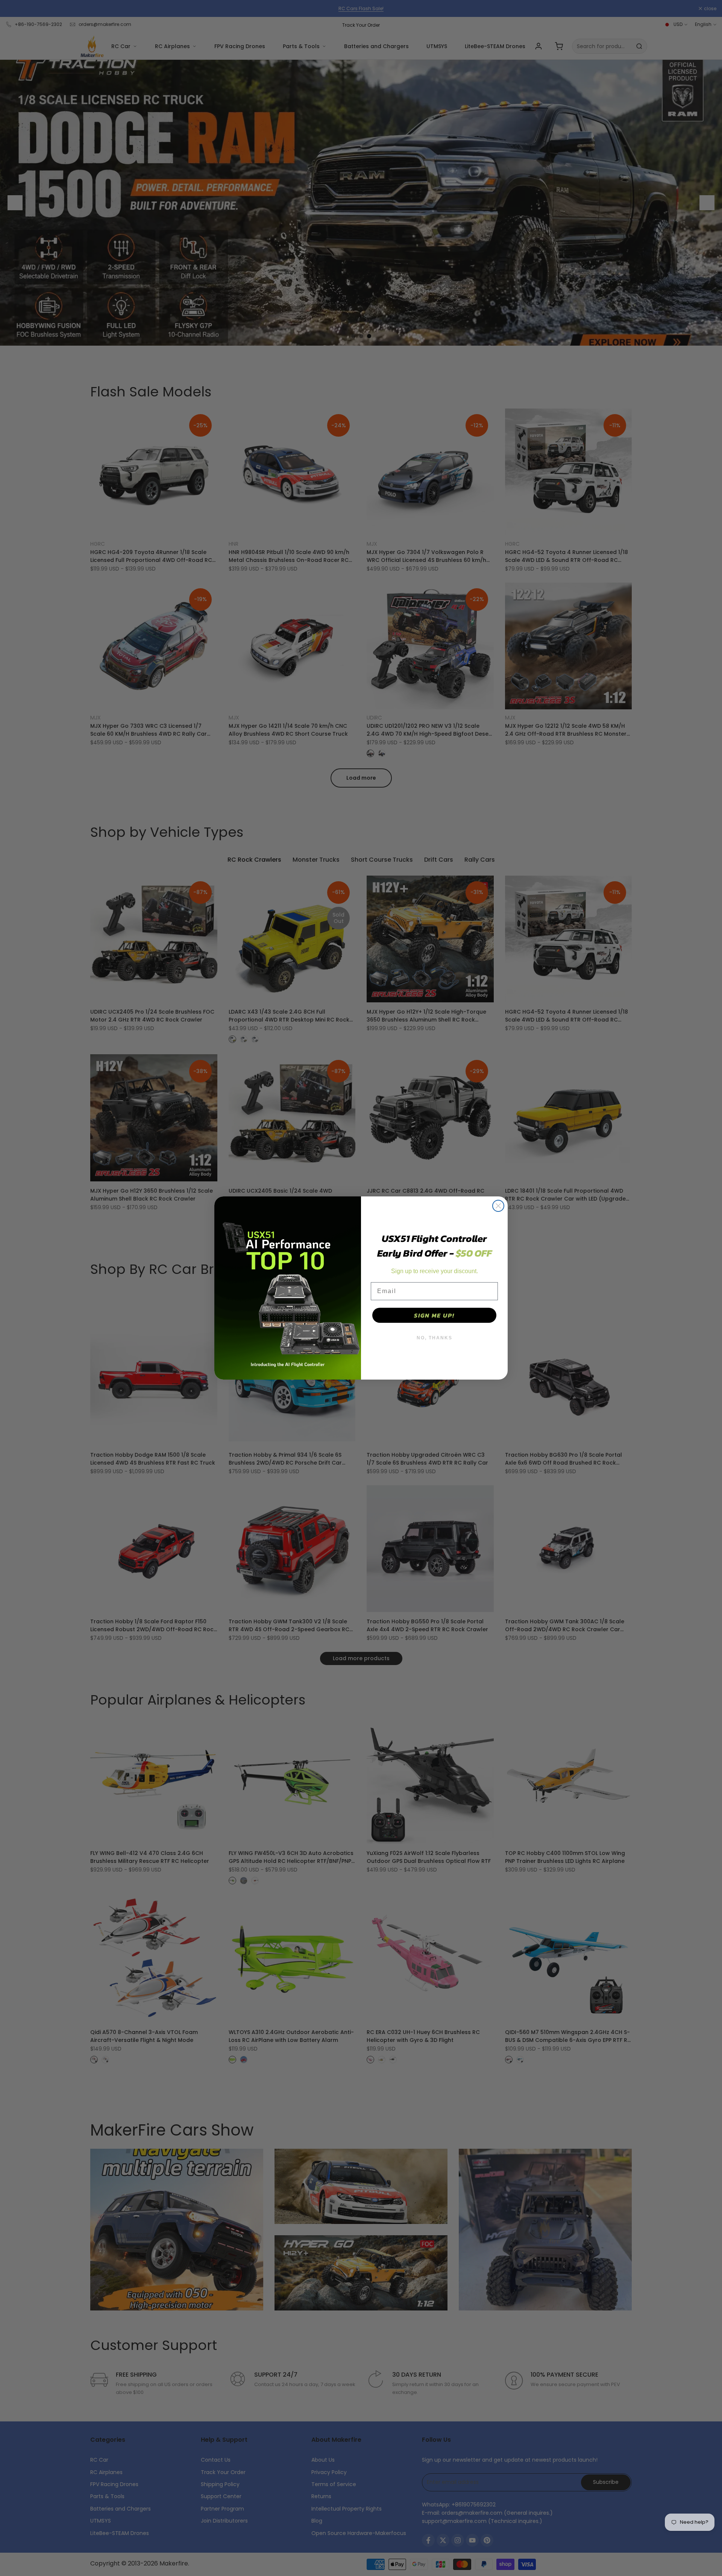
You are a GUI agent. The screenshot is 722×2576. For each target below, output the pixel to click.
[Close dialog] (498, 1206)
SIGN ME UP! (434, 1315)
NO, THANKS (435, 1338)
